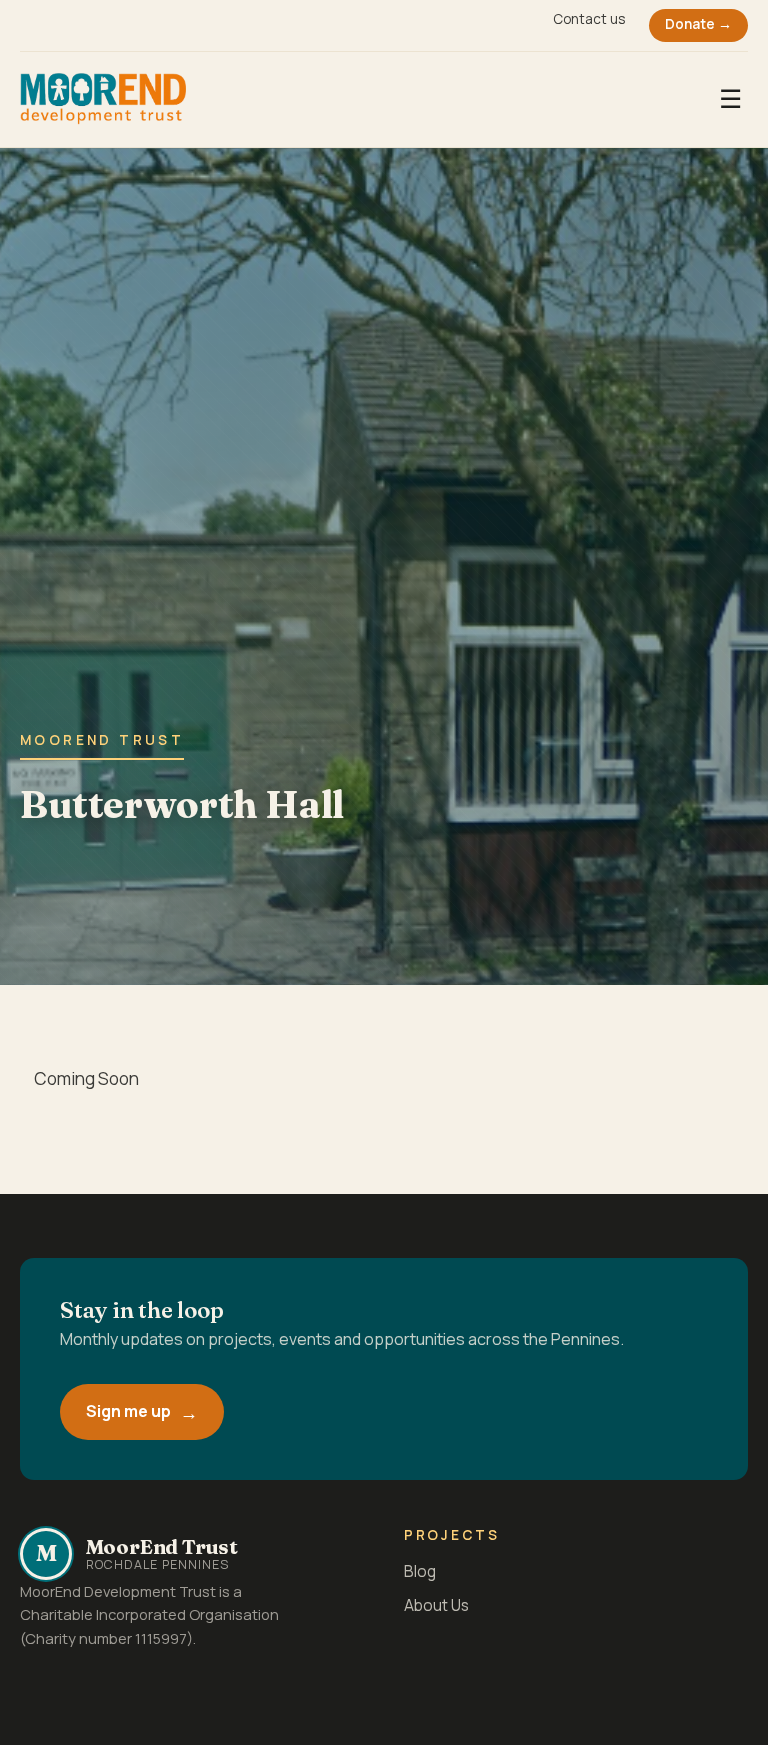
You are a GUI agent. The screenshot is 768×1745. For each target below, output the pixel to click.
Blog (420, 1571)
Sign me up (128, 1411)
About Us (436, 1605)
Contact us (589, 19)
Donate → (698, 24)
